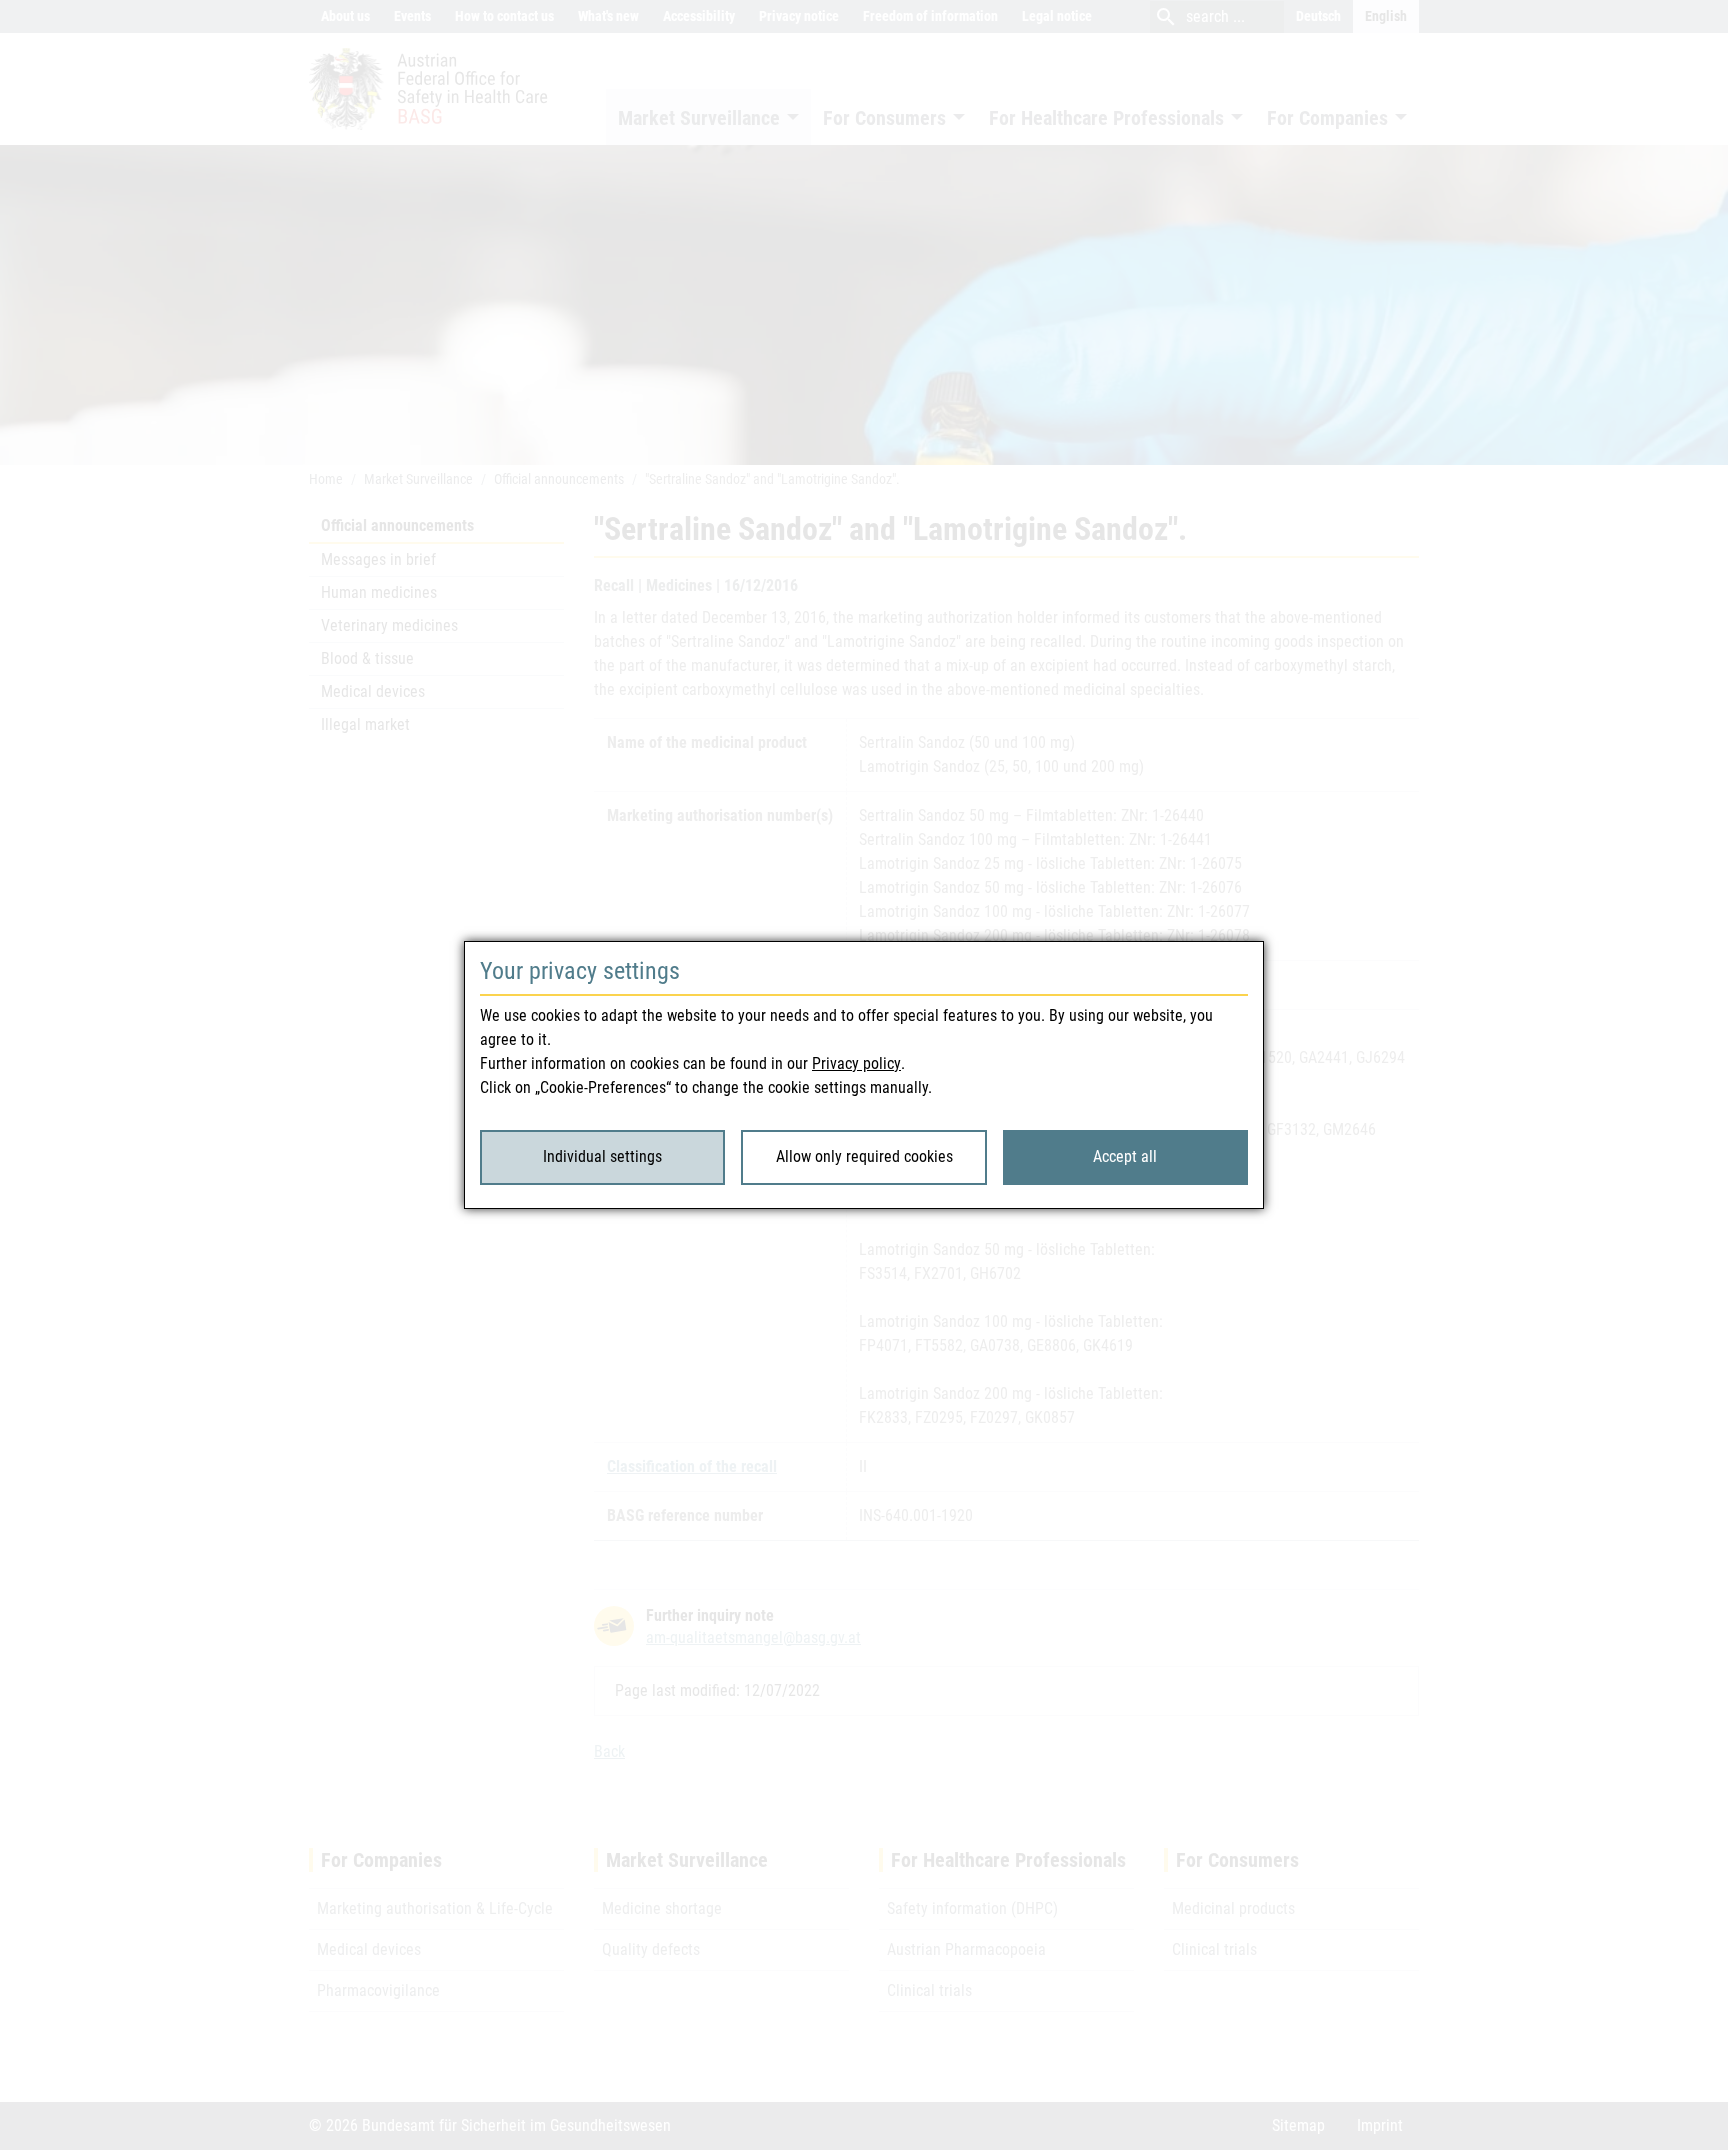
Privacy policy (856, 1063)
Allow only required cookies (864, 1156)
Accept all (1125, 1156)
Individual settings (602, 1156)
